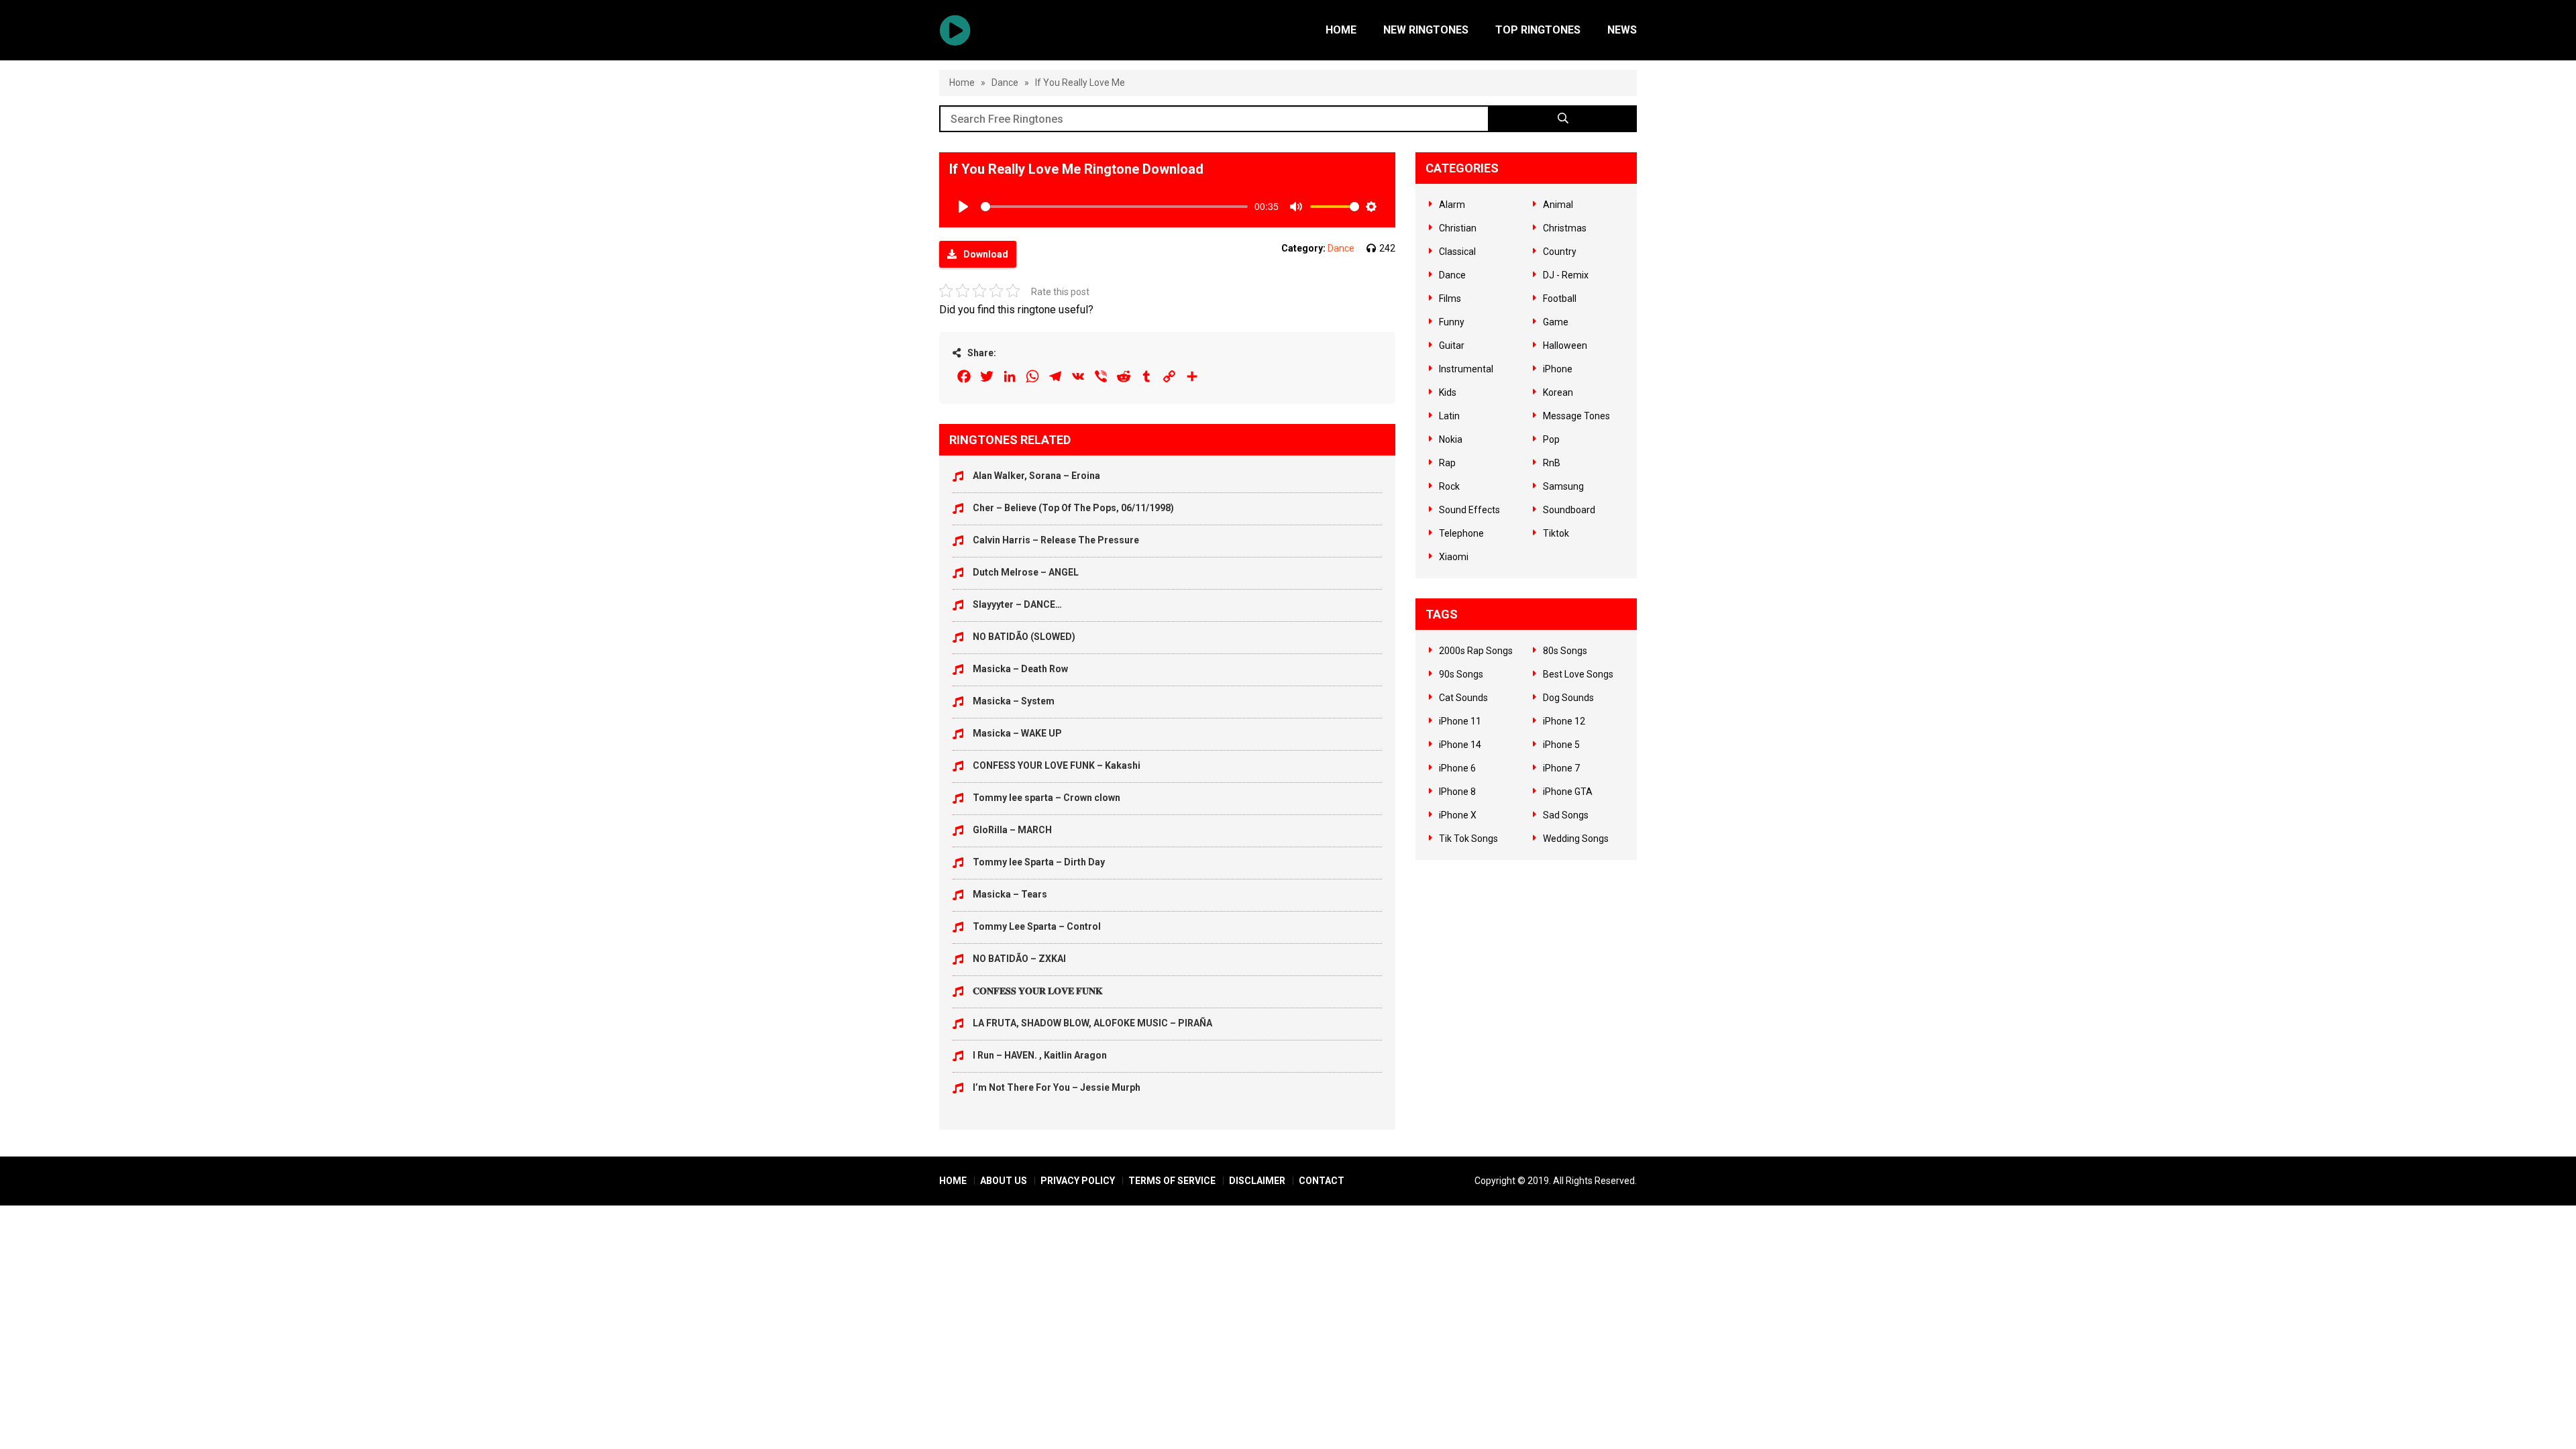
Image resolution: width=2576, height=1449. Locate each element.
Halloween (1565, 345)
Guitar (1452, 345)
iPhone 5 (1561, 745)
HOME (953, 1181)
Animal (1558, 205)
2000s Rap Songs (1476, 651)
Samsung (1563, 486)
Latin (1449, 416)
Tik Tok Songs (1468, 839)
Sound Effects (1469, 510)
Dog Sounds (1568, 698)
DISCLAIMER (1257, 1181)
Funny (1452, 322)
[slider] (1114, 207)
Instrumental (1466, 369)
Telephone (1461, 533)
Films (1450, 299)
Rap (1447, 463)
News (1622, 30)
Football (1560, 299)
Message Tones (1576, 416)
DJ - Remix (1566, 275)
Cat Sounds (1463, 698)
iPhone (1558, 369)
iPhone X (1458, 815)
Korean (1558, 392)
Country (1560, 252)
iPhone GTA (1568, 792)
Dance (1005, 83)
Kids (1448, 392)
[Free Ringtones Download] (955, 30)
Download (986, 254)
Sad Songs (1566, 815)
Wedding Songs (1576, 839)
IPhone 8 (1457, 792)
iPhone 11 (1460, 721)
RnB (1552, 463)
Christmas (1565, 228)
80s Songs (1565, 651)
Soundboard (1569, 510)
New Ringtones (1426, 30)
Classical (1457, 252)
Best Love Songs (1578, 674)
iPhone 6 (1457, 768)
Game (1556, 322)
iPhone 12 (1564, 721)
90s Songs (1461, 674)
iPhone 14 (1460, 745)
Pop (1551, 439)
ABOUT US (1004, 1181)
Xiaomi (1454, 557)
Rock (1449, 486)
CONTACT (1322, 1181)
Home (1341, 30)
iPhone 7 (1561, 768)
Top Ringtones (1538, 30)
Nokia (1451, 439)
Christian (1458, 228)
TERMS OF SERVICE (1172, 1181)
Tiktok (1556, 533)
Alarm (1452, 205)
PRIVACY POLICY (1078, 1181)
